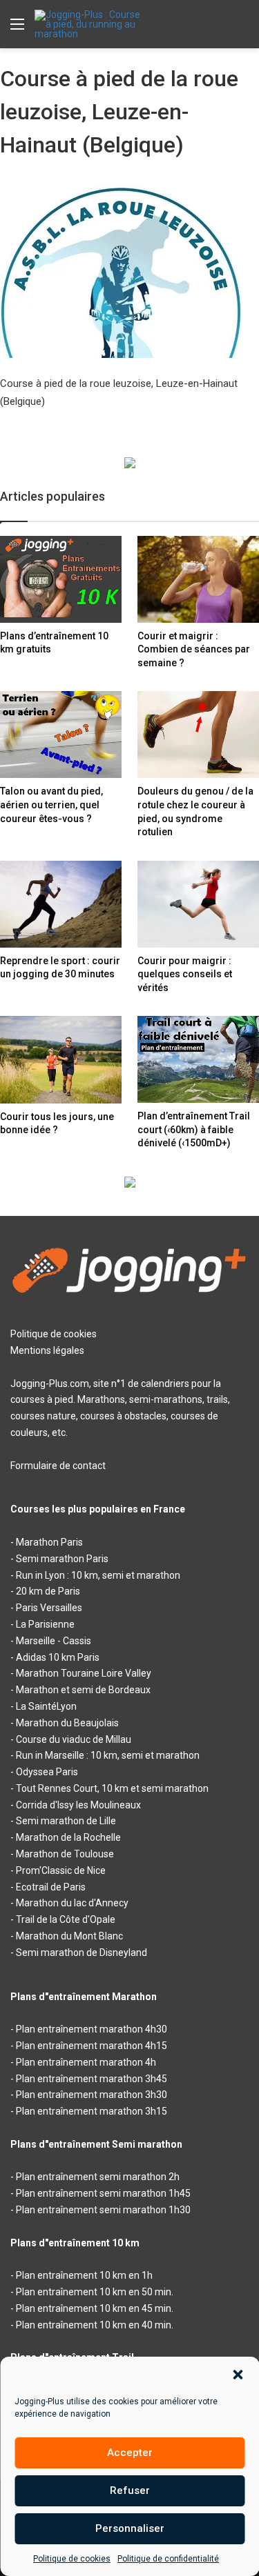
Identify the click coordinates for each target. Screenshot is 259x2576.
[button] (238, 2375)
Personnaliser (130, 2528)
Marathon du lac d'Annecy (72, 1903)
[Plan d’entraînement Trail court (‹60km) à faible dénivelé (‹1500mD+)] (198, 1059)
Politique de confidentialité (168, 2559)
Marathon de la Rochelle (68, 1837)
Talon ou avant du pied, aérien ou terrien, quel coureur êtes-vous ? (51, 805)
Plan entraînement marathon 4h (86, 2062)
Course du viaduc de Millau (74, 1739)
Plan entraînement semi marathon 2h (98, 2177)
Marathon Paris (49, 1542)
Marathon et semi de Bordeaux (83, 1690)
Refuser (130, 2490)
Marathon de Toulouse (65, 1854)
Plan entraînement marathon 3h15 (92, 2111)
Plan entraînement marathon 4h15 (92, 2046)
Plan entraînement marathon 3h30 (92, 2095)
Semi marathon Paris (62, 1559)
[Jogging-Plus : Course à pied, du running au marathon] (90, 24)
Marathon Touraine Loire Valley (84, 1673)
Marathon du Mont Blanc (69, 1936)
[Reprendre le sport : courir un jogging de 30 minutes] (61, 904)
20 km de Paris (48, 1591)
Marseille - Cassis (54, 1641)
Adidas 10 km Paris (58, 1657)
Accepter (130, 2453)
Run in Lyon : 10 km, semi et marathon (98, 1575)
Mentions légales (47, 1350)
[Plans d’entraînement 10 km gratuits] (61, 579)
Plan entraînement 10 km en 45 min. (95, 2308)
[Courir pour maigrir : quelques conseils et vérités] (198, 904)
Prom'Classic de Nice (61, 1870)
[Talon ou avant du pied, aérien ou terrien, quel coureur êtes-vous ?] (61, 735)
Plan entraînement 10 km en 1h (84, 2275)
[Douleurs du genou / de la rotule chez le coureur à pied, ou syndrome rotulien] (198, 735)
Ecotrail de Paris (51, 1887)
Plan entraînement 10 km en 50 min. (95, 2292)
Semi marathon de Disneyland (81, 1953)
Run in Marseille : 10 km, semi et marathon (108, 1755)
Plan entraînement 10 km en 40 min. (95, 2325)
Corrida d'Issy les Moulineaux (78, 1805)
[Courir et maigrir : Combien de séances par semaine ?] (198, 579)
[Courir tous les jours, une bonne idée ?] (61, 1059)
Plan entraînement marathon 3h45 (92, 2079)
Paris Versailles (49, 1608)
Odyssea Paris (47, 1772)
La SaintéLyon (46, 1706)
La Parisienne (45, 1624)
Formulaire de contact (58, 1466)
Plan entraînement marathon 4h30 (92, 2029)
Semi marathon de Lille (66, 1821)
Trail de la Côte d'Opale (66, 1919)
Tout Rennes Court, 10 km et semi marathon (112, 1788)
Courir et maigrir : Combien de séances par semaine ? (194, 649)
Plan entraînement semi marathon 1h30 (103, 2210)
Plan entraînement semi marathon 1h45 (103, 2193)
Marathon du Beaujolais (67, 1723)
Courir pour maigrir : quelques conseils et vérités (185, 974)
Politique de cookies (72, 2559)
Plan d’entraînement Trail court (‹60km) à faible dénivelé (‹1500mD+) (194, 1129)
